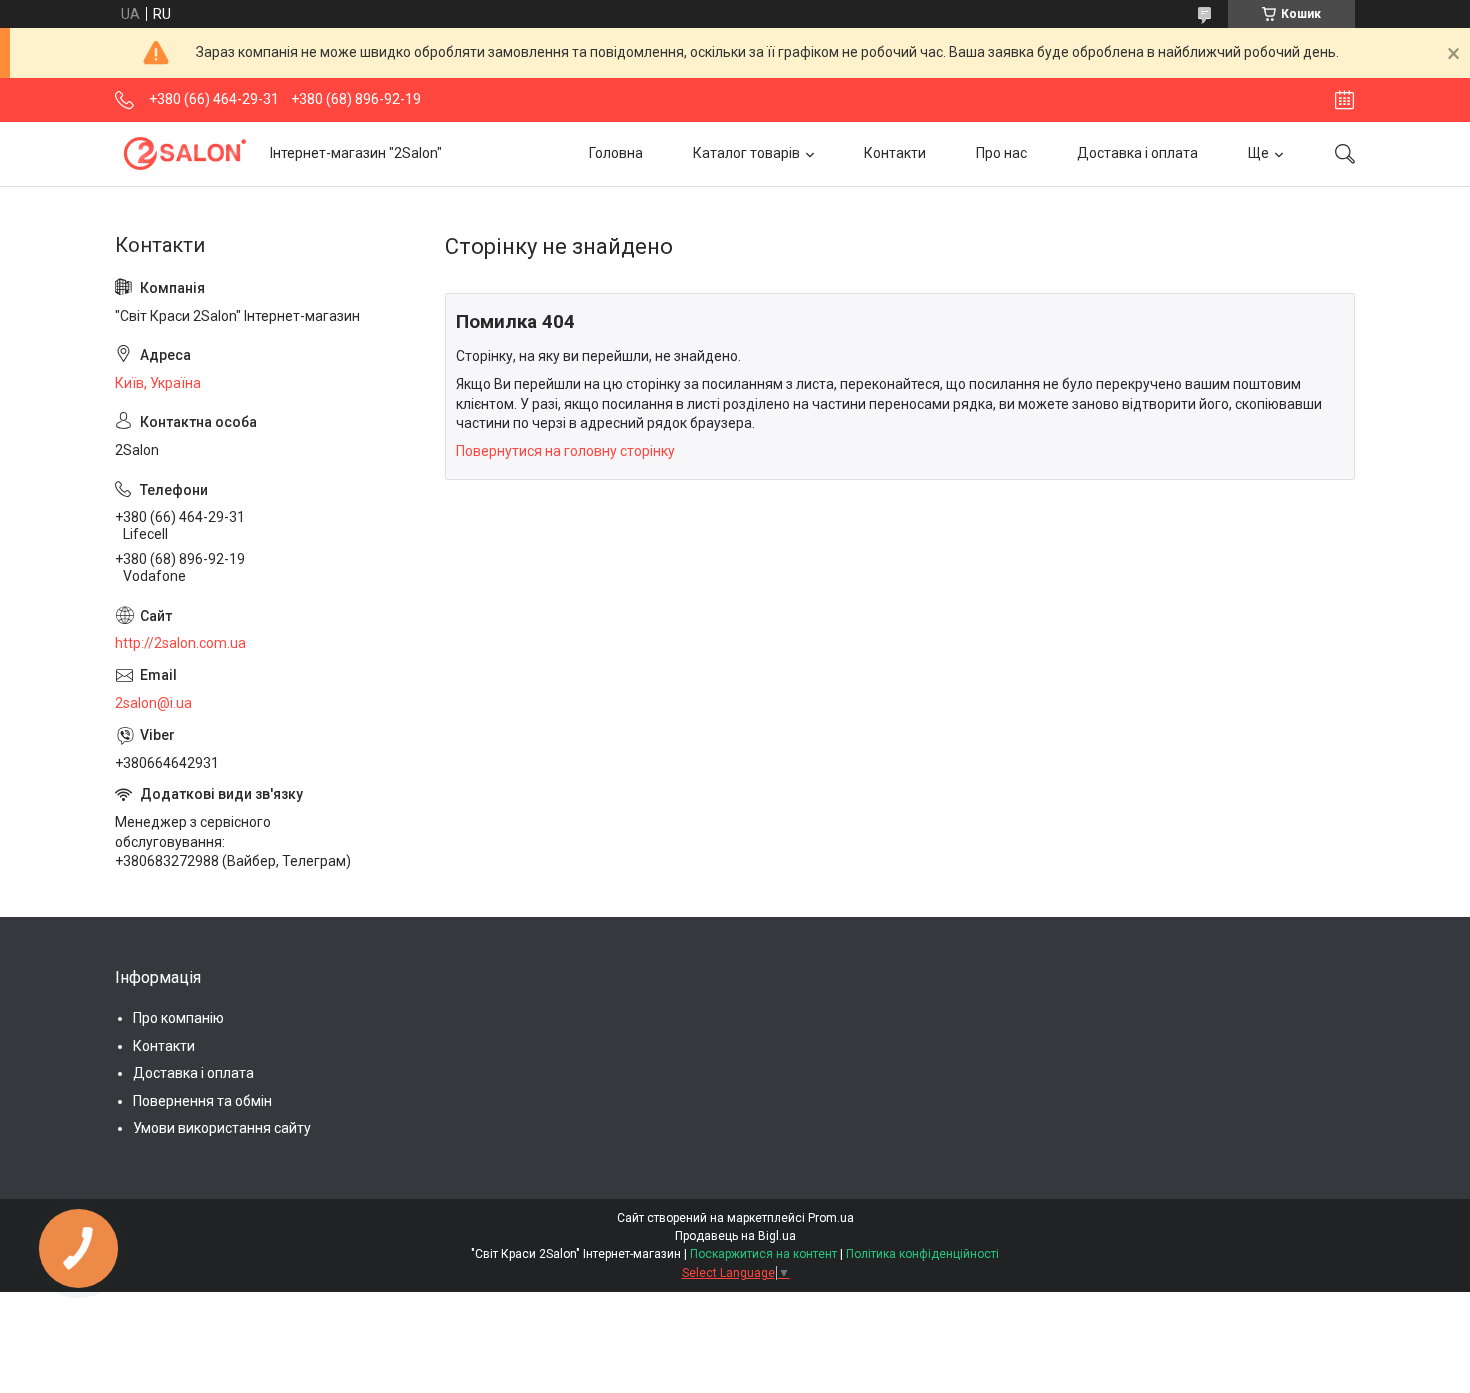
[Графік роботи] (1344, 100)
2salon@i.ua (153, 703)
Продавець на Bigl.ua (735, 1236)
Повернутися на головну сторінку (565, 451)
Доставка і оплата (1137, 153)
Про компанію (178, 1018)
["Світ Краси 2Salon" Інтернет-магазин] (185, 153)
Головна (616, 153)
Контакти (895, 153)
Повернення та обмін (202, 1101)
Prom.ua (831, 1218)
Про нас (1001, 153)
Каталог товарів (746, 153)
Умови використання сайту (222, 1128)
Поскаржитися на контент (763, 1254)
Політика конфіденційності (922, 1254)
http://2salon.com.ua (180, 643)
